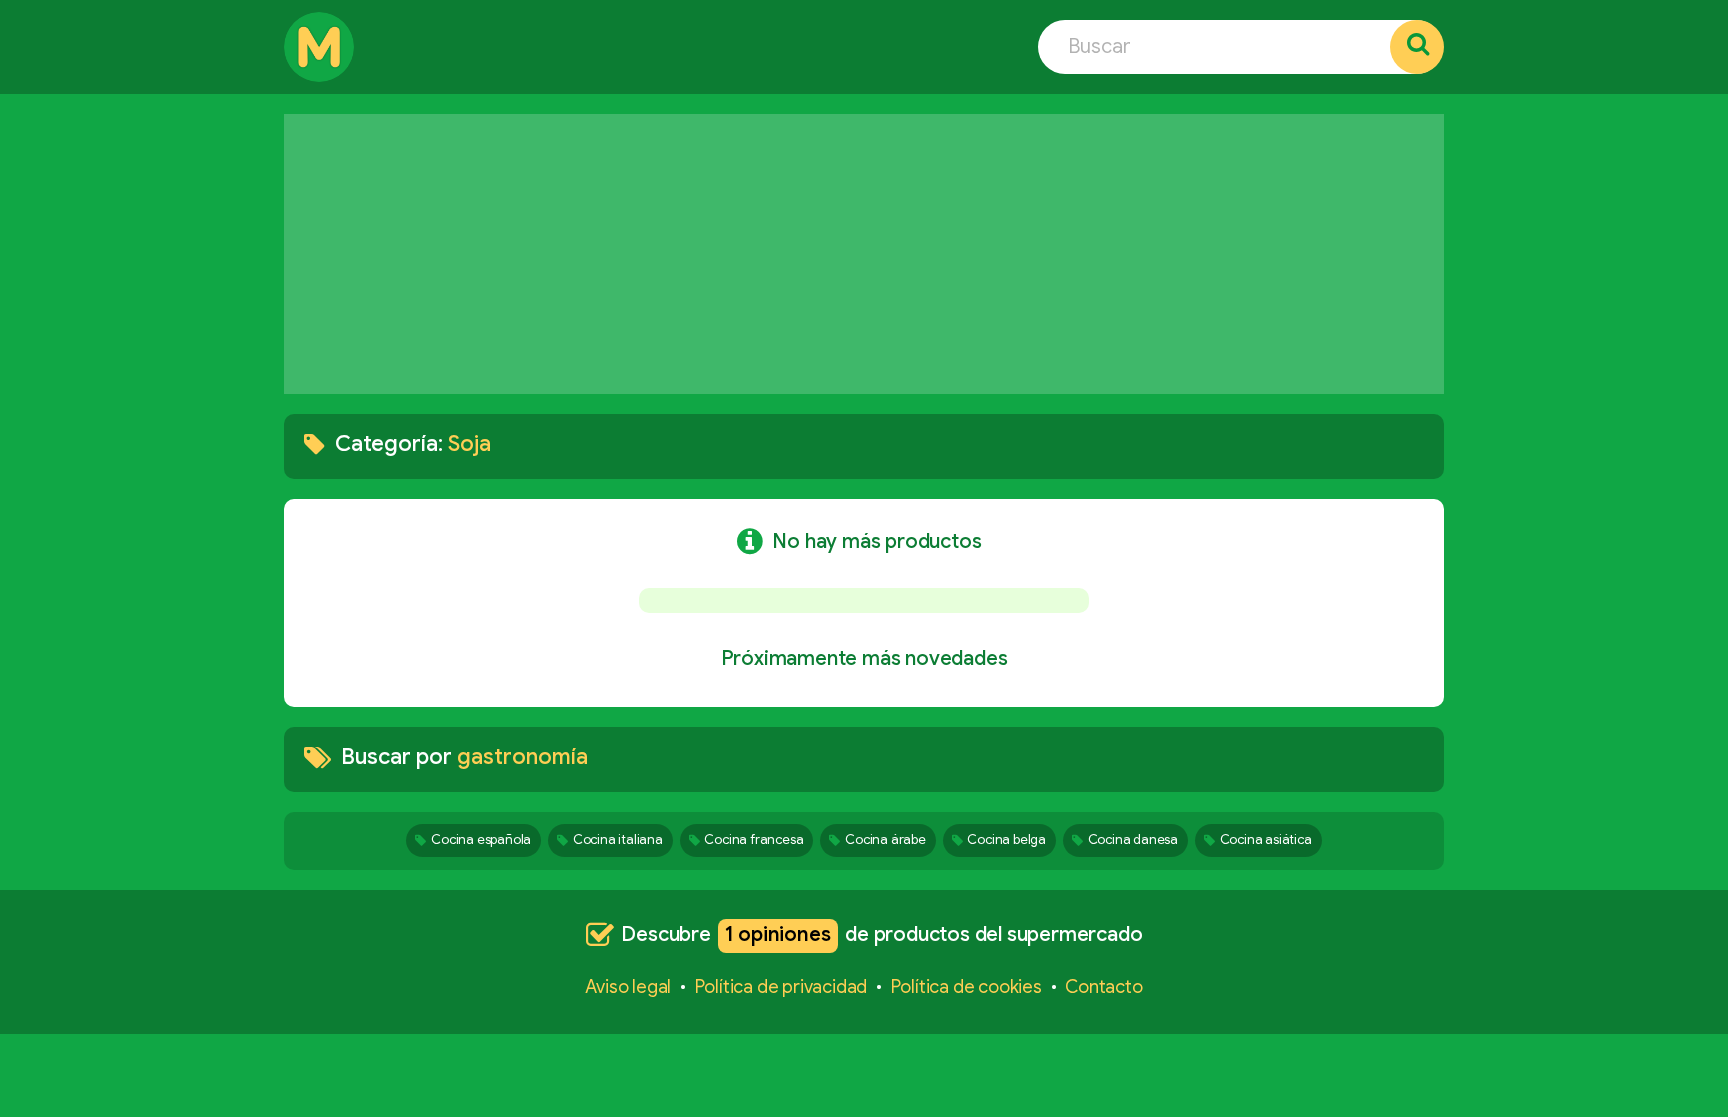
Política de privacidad (781, 987)
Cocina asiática (1266, 839)
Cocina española (481, 839)
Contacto (1103, 987)
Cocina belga (1006, 839)
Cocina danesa (1133, 839)
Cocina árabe (885, 839)
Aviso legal (628, 987)
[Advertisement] (864, 254)
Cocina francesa (753, 839)
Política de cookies (966, 987)
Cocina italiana (618, 839)
